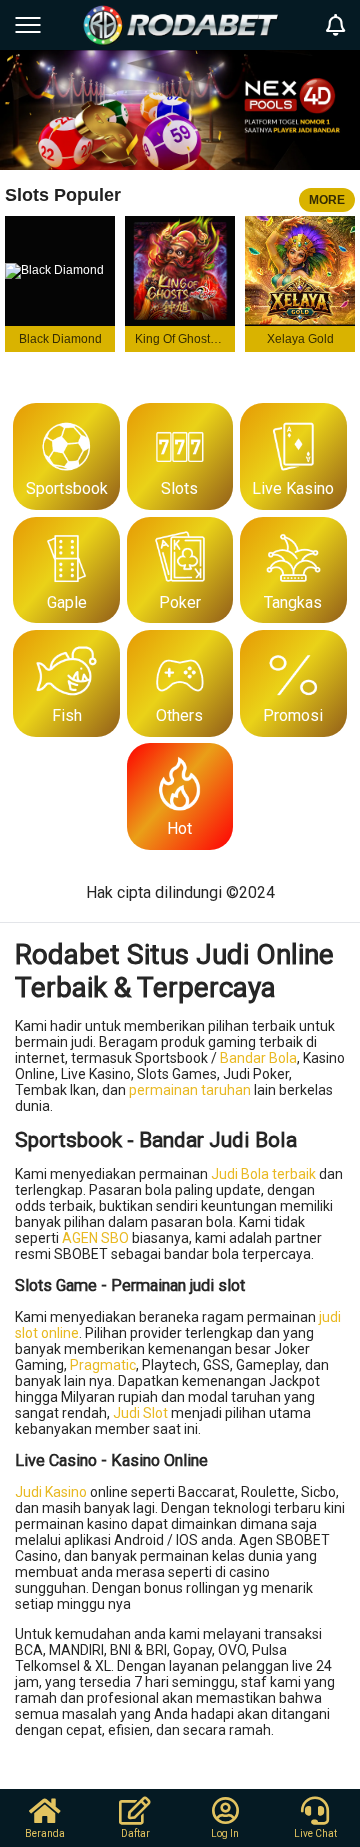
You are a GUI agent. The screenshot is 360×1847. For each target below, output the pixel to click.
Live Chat (315, 1833)
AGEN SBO (95, 1238)
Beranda (45, 1833)
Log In (225, 1833)
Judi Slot (140, 1413)
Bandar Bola (258, 1058)
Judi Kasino (51, 1492)
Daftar (135, 1833)
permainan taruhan (190, 1090)
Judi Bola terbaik (263, 1174)
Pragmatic (103, 1365)
